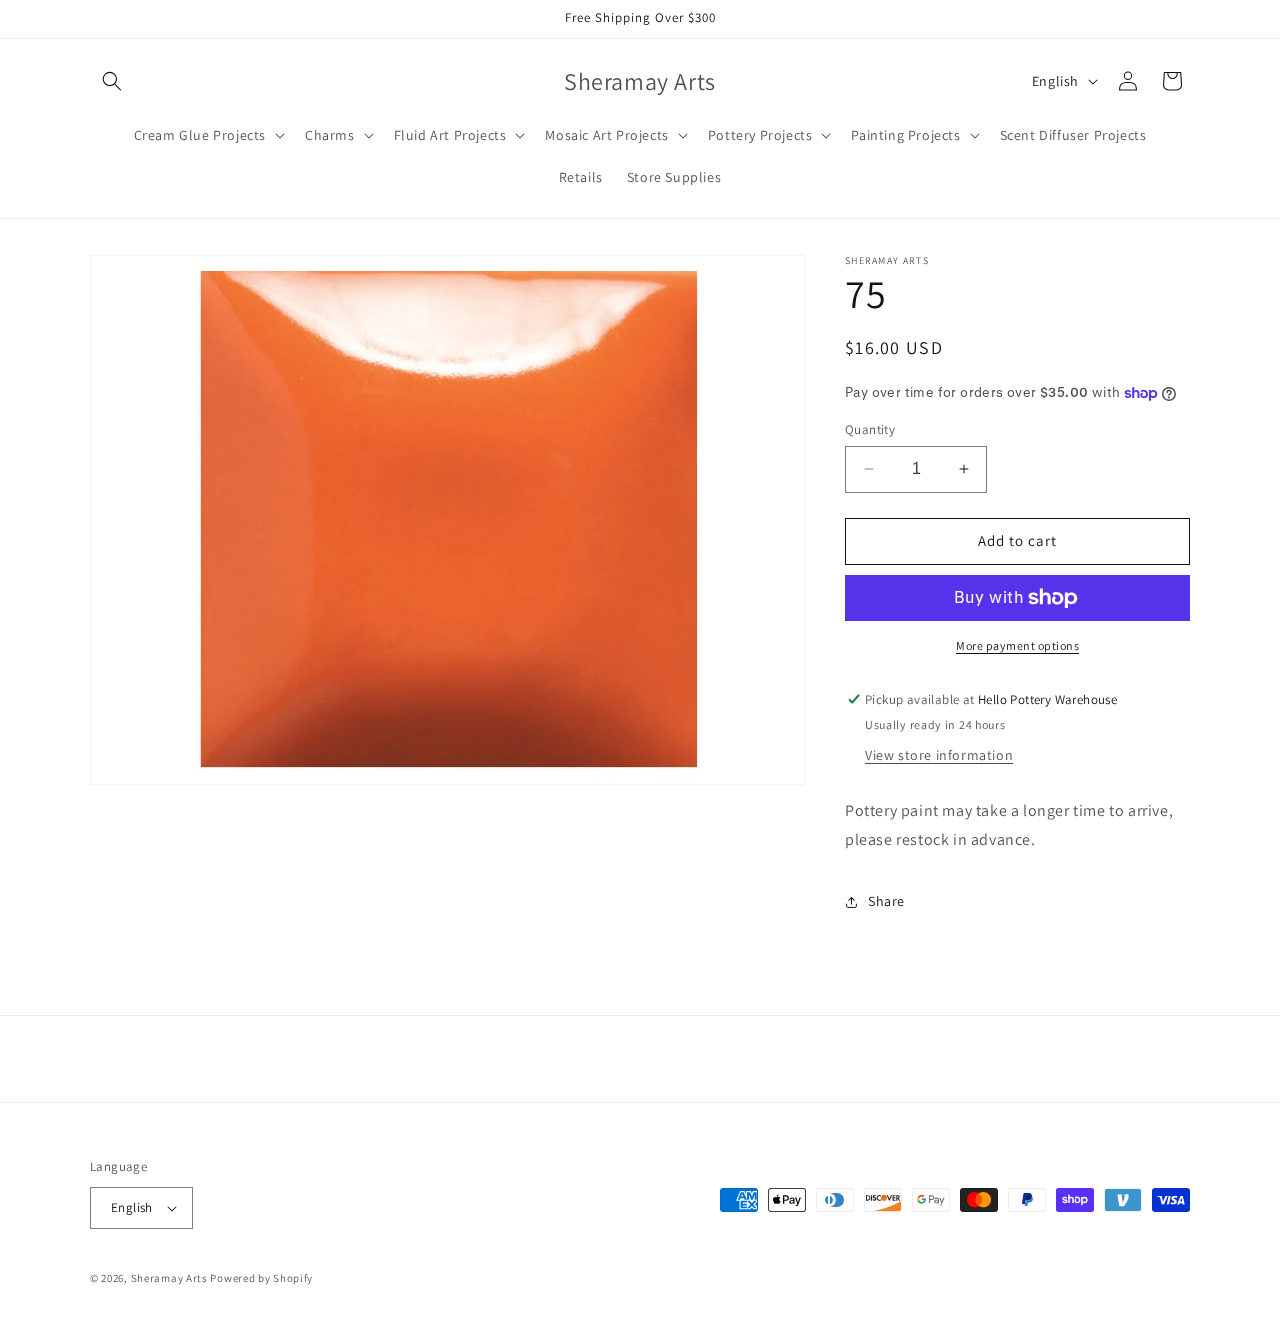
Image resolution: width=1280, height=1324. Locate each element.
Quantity (870, 429)
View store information (939, 755)
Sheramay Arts (169, 1278)
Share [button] (886, 901)
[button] (112, 81)
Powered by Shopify (261, 1278)
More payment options (1017, 645)
